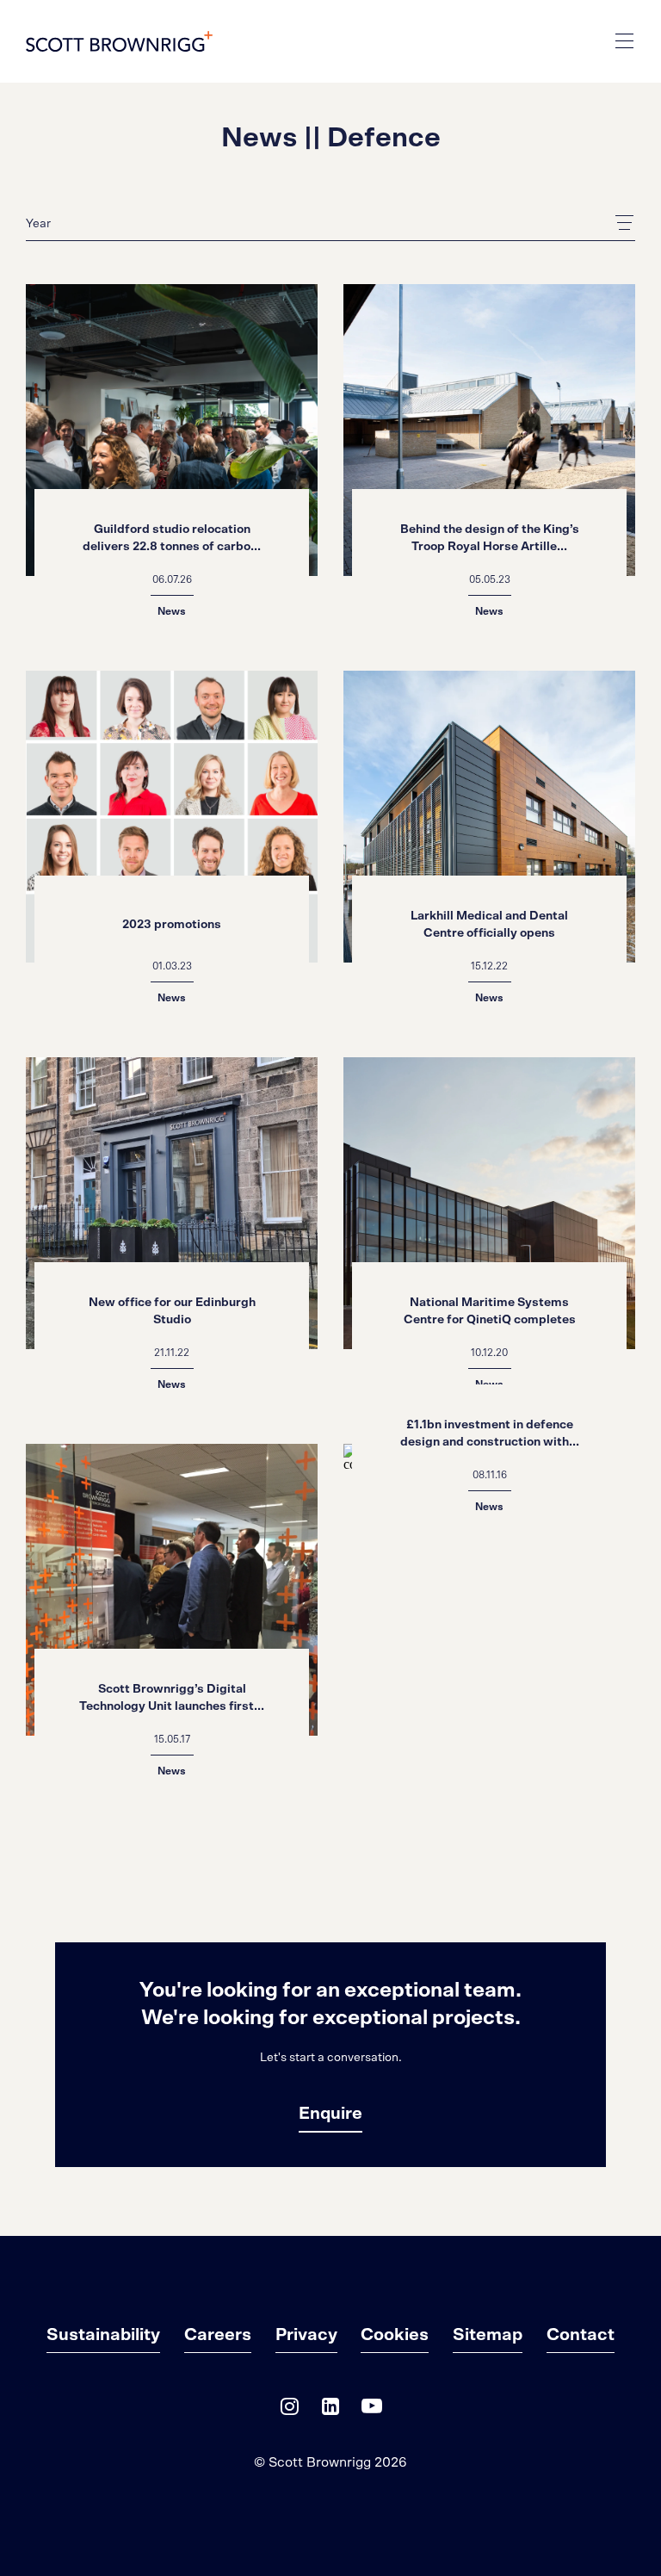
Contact (581, 2335)
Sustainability (103, 2335)
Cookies (395, 2335)
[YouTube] (372, 2410)
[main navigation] (625, 41)
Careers (218, 2335)
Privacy (306, 2335)
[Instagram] (289, 2410)
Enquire (330, 2114)
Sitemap (488, 2335)
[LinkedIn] (330, 2410)
